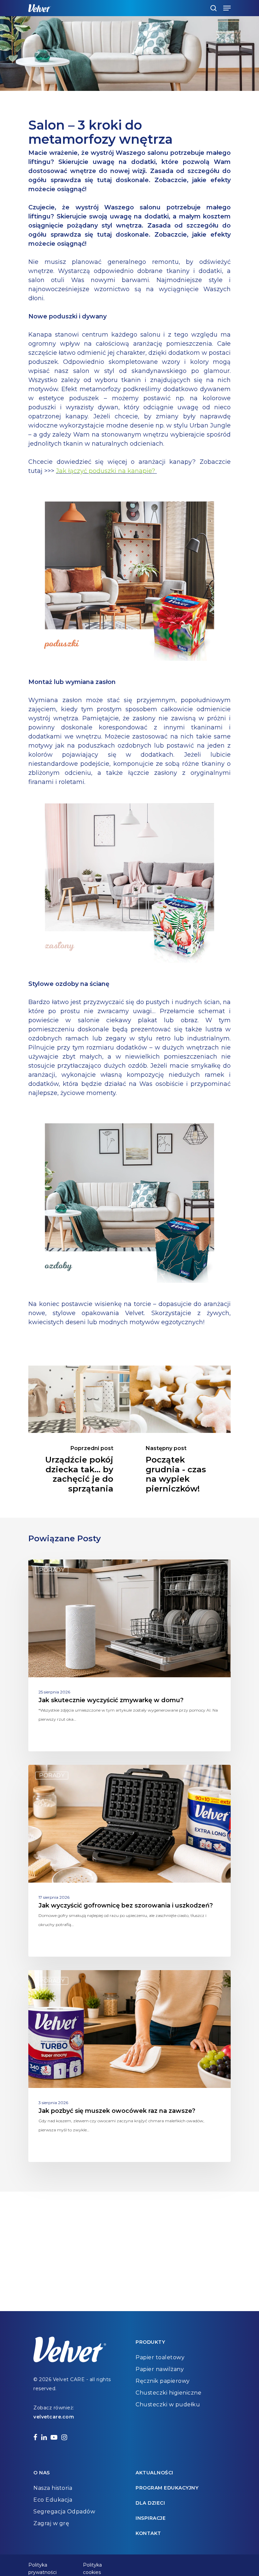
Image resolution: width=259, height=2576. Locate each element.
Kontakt (148, 2533)
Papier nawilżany (160, 2369)
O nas (42, 2473)
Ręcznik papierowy (163, 2381)
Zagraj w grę (51, 2523)
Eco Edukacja (53, 2500)
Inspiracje (151, 2518)
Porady (52, 1570)
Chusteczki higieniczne (168, 2393)
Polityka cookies (92, 2566)
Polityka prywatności (42, 2566)
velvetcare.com (54, 2417)
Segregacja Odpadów (64, 2512)
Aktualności (154, 2473)
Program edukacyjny (167, 2488)
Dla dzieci (150, 2503)
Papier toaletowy (160, 2357)
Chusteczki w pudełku (168, 2405)
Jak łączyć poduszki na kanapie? (106, 471)
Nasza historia (53, 2488)
